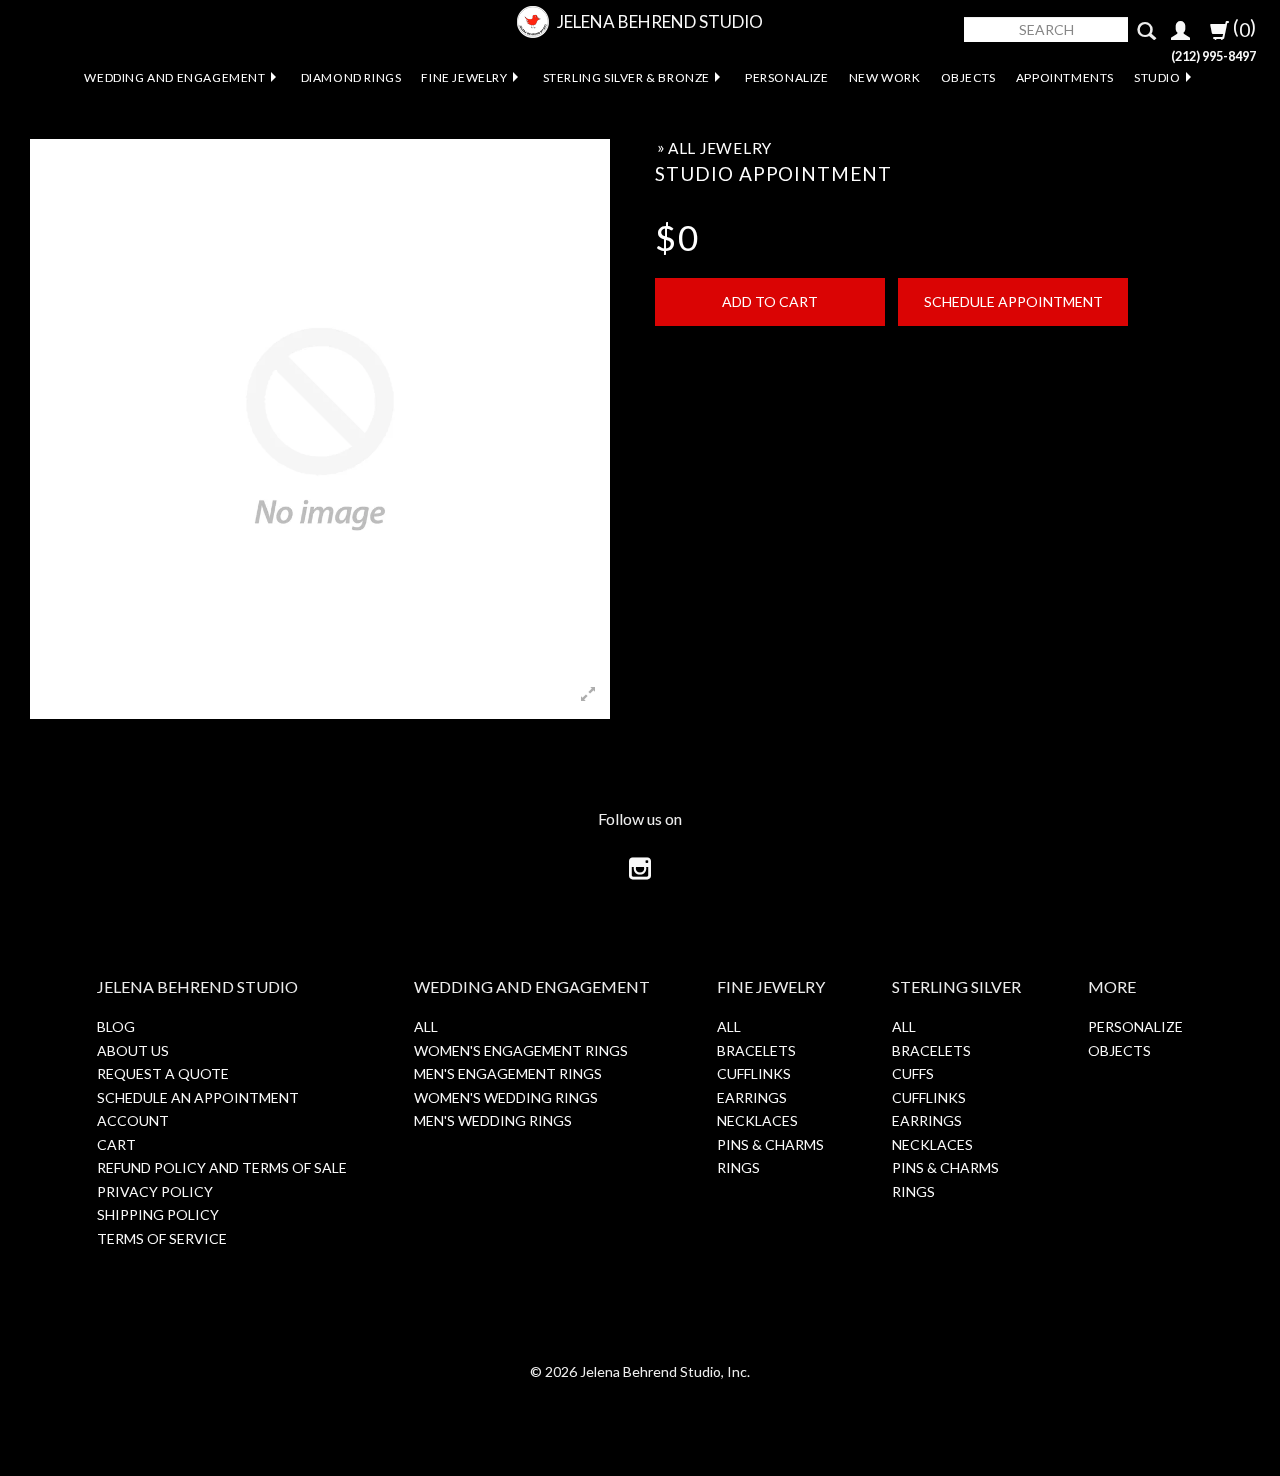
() (1242, 28)
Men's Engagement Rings (508, 1073)
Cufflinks (754, 1073)
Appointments (1065, 77)
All (426, 1026)
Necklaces (757, 1120)
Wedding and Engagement (174, 77)
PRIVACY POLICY (155, 1191)
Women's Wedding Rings (506, 1097)
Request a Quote (163, 1073)
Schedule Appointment (1013, 301)
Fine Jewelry (464, 77)
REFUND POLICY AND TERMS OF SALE (222, 1167)
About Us (133, 1050)
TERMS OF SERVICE (162, 1238)
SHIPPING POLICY (158, 1214)
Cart (116, 1144)
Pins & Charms (770, 1144)
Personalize (787, 77)
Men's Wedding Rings (493, 1120)
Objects (968, 77)
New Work (885, 77)
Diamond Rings (351, 77)
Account (133, 1120)
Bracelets (756, 1050)
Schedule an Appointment (198, 1097)
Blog (116, 1026)
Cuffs (913, 1073)
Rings (738, 1167)
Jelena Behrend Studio (660, 21)
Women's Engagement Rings (521, 1050)
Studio (1157, 77)
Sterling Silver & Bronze (626, 77)
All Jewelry (720, 148)
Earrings (752, 1097)
